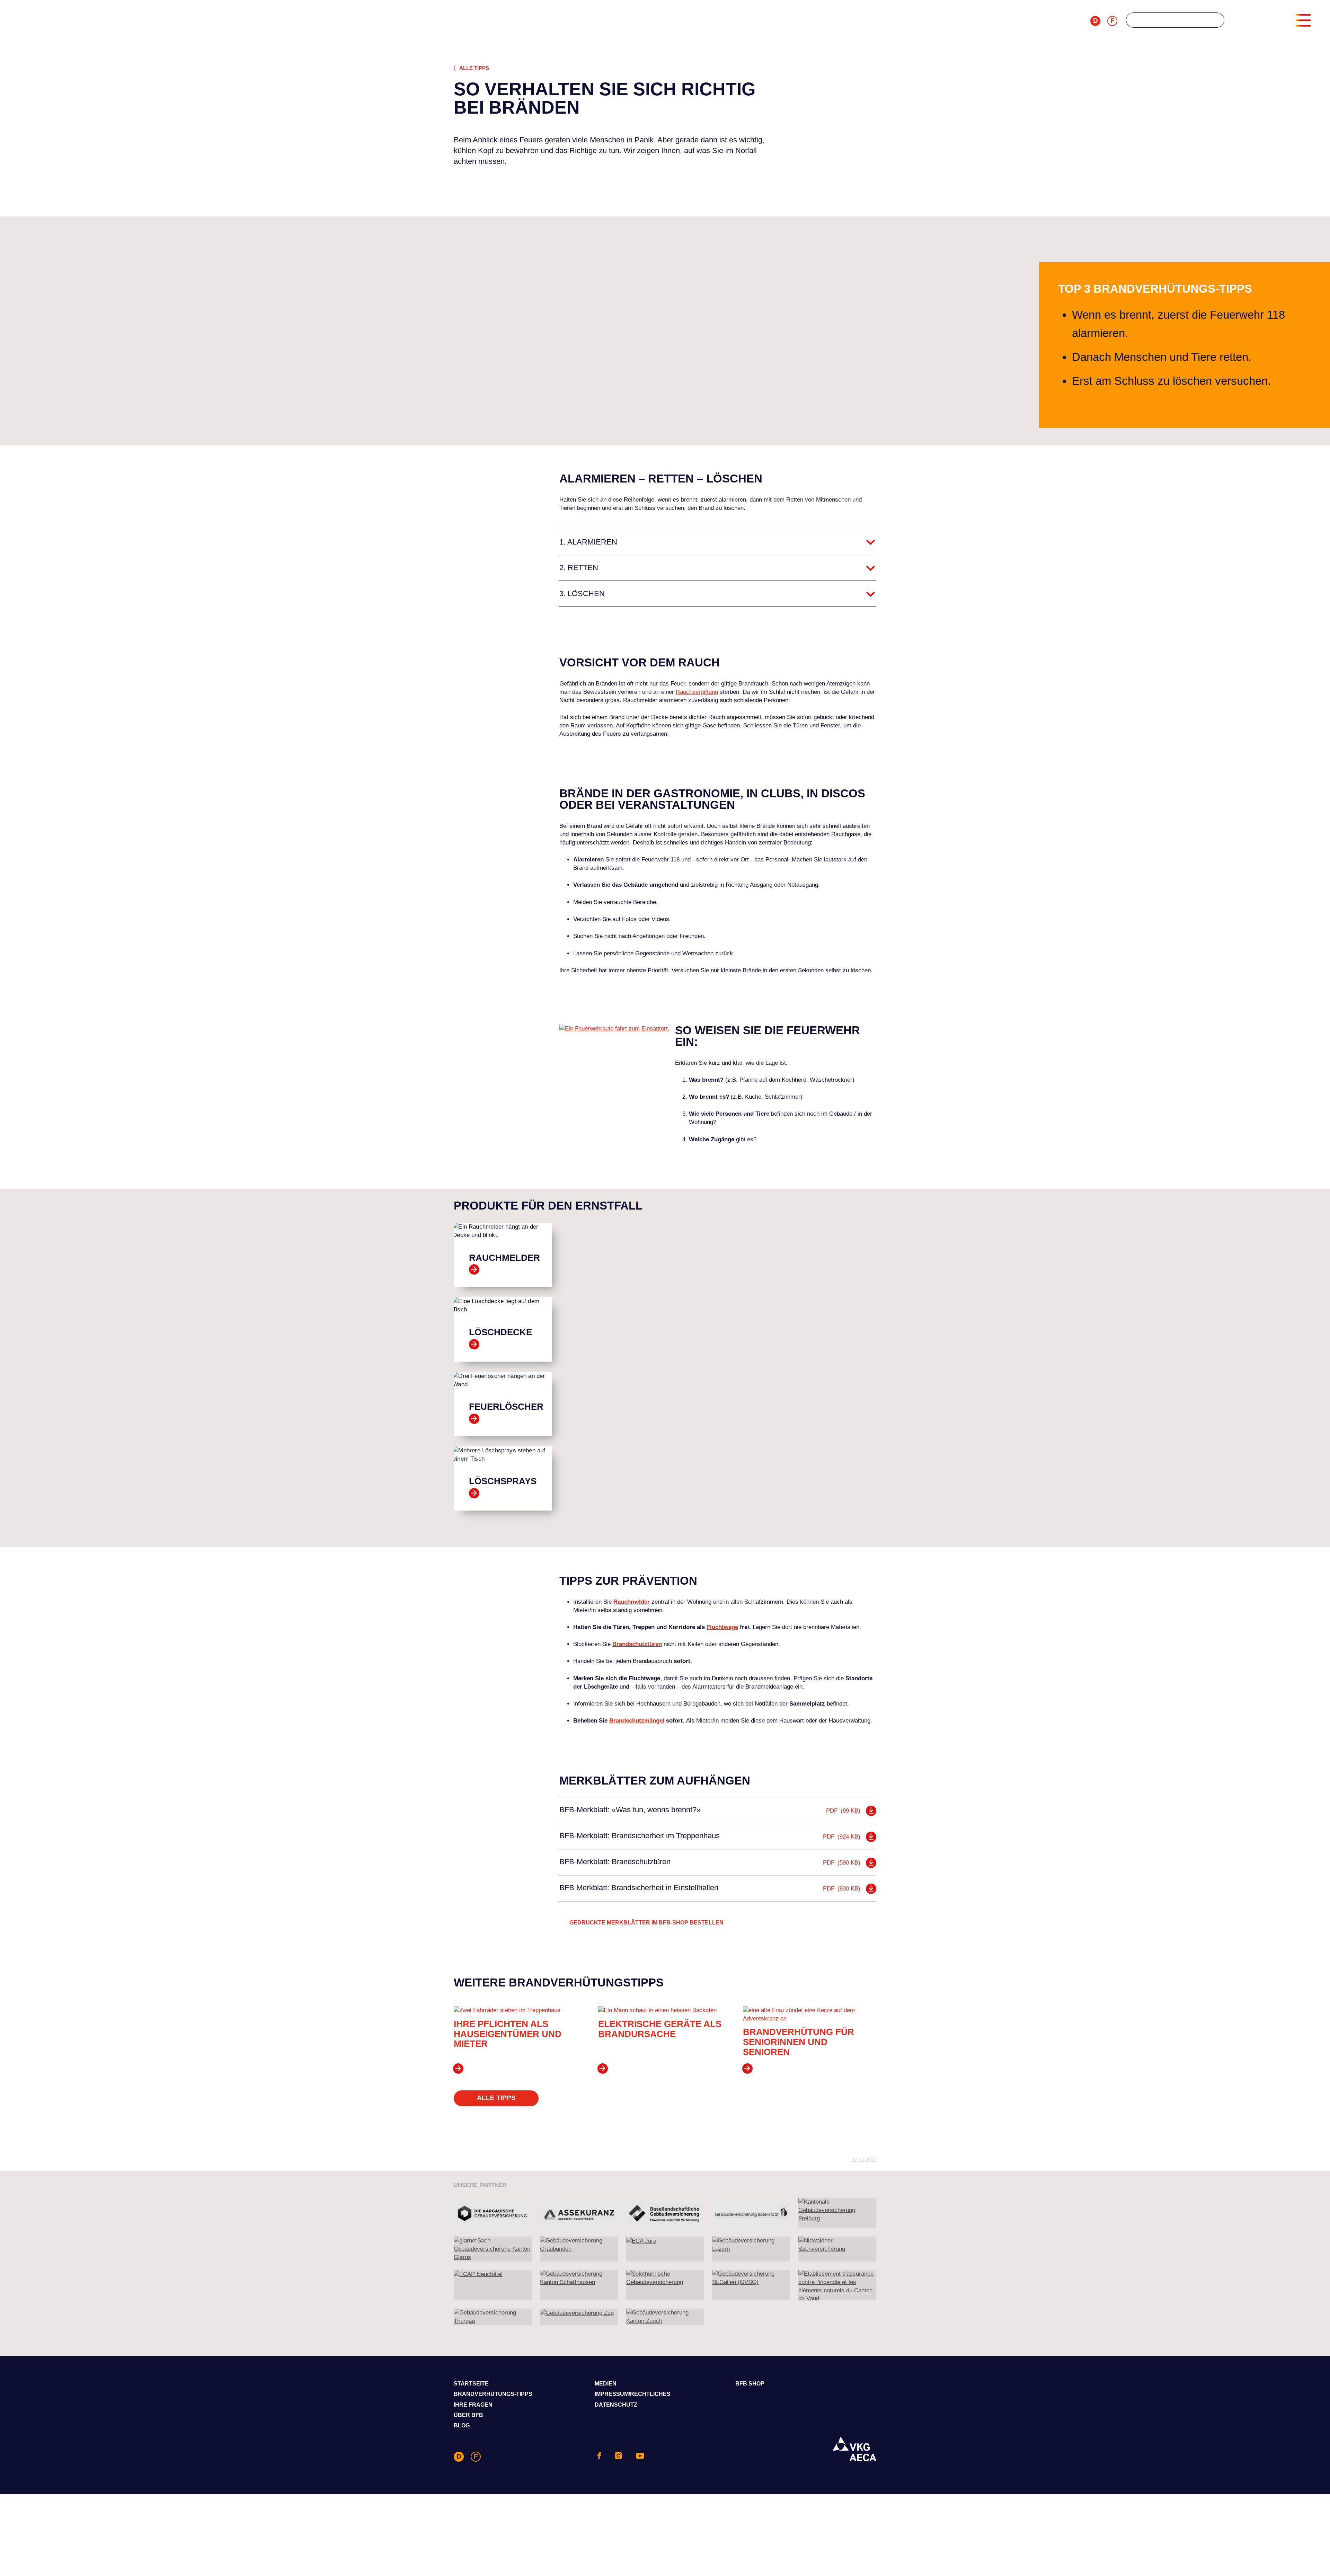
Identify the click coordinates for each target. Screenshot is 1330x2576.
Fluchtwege (722, 1627)
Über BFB (468, 2415)
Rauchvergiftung (697, 692)
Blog (462, 2425)
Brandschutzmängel (637, 1721)
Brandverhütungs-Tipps (493, 2394)
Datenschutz (616, 2405)
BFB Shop (750, 2384)
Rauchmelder (632, 1602)
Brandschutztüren (637, 1644)
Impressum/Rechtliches (633, 2394)
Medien (606, 2384)
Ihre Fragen (473, 2405)
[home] (553, 22)
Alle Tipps (474, 68)
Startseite (471, 2384)
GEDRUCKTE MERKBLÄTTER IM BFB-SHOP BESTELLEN (646, 1923)
